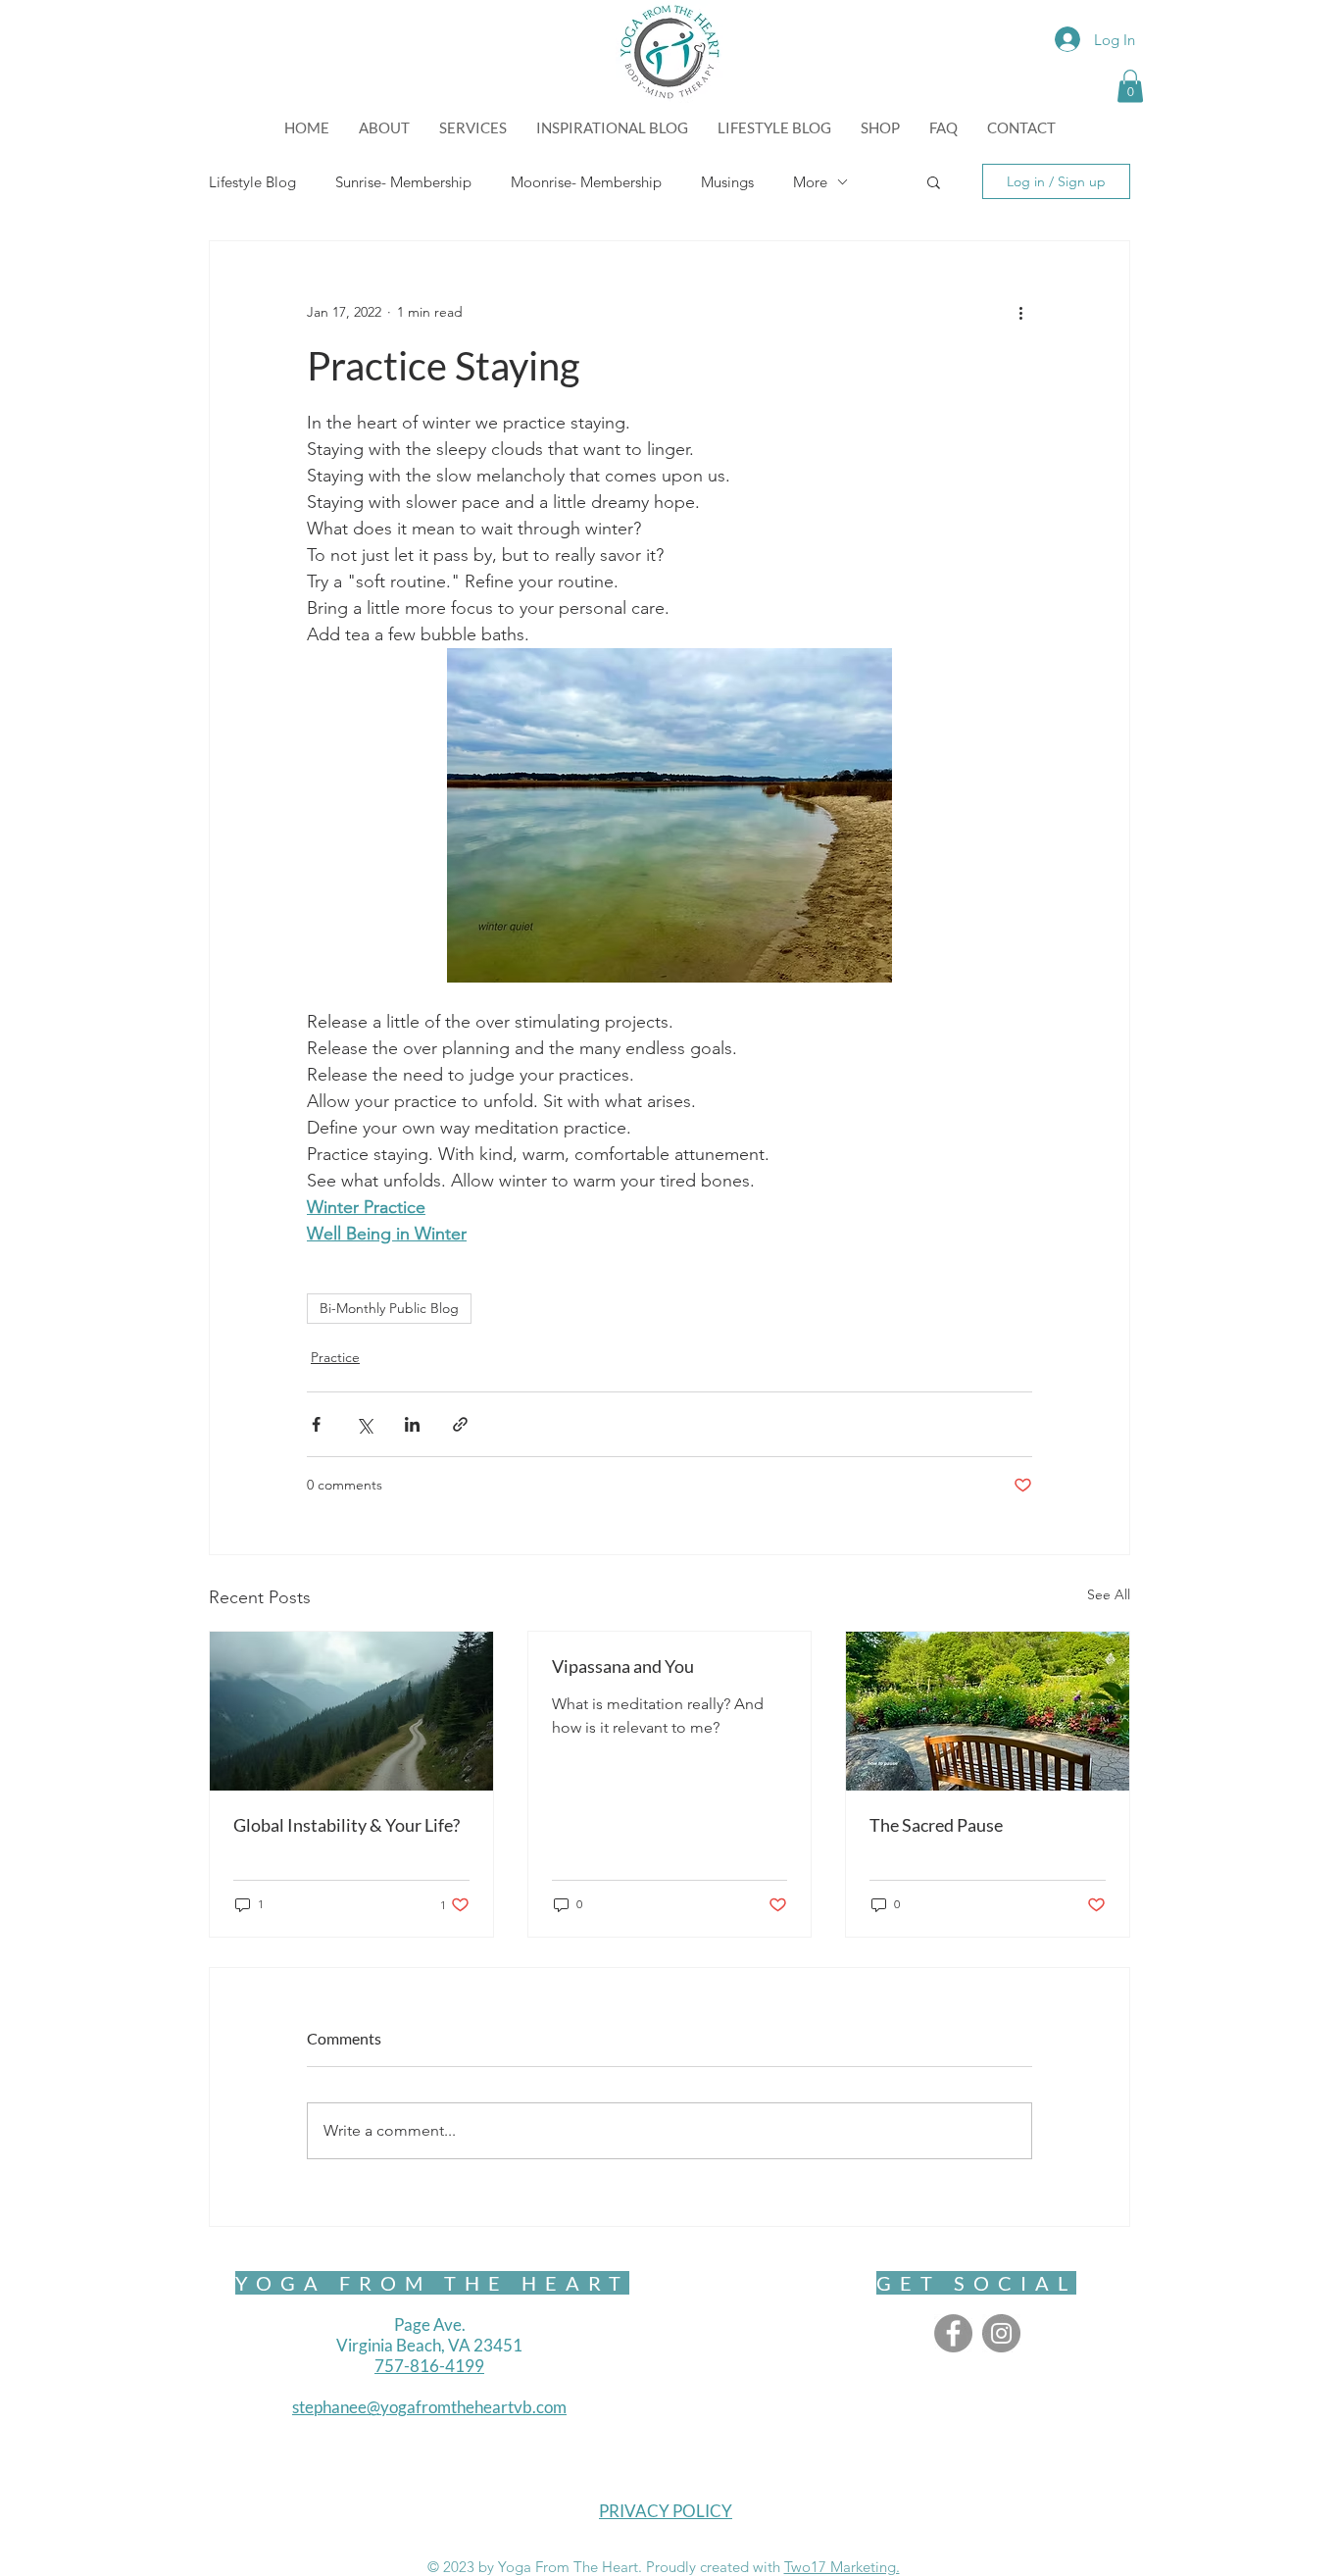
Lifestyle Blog (252, 182)
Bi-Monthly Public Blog (389, 1308)
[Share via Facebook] (316, 1424)
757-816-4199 (429, 2366)
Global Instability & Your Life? (347, 1825)
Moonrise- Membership (586, 182)
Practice (335, 1357)
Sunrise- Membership (403, 182)
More (810, 182)
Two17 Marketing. (842, 2567)
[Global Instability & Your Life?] (351, 1711)
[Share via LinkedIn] (412, 1424)
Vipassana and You (623, 1666)
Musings (727, 182)
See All (1109, 1594)
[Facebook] (953, 2333)
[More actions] (1020, 312)
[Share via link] (460, 1424)
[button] (1130, 86)
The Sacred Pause (936, 1825)
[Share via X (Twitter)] (364, 1424)
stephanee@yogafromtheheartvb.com (429, 2407)
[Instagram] (1001, 2333)
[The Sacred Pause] (988, 1711)
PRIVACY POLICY (666, 2511)
